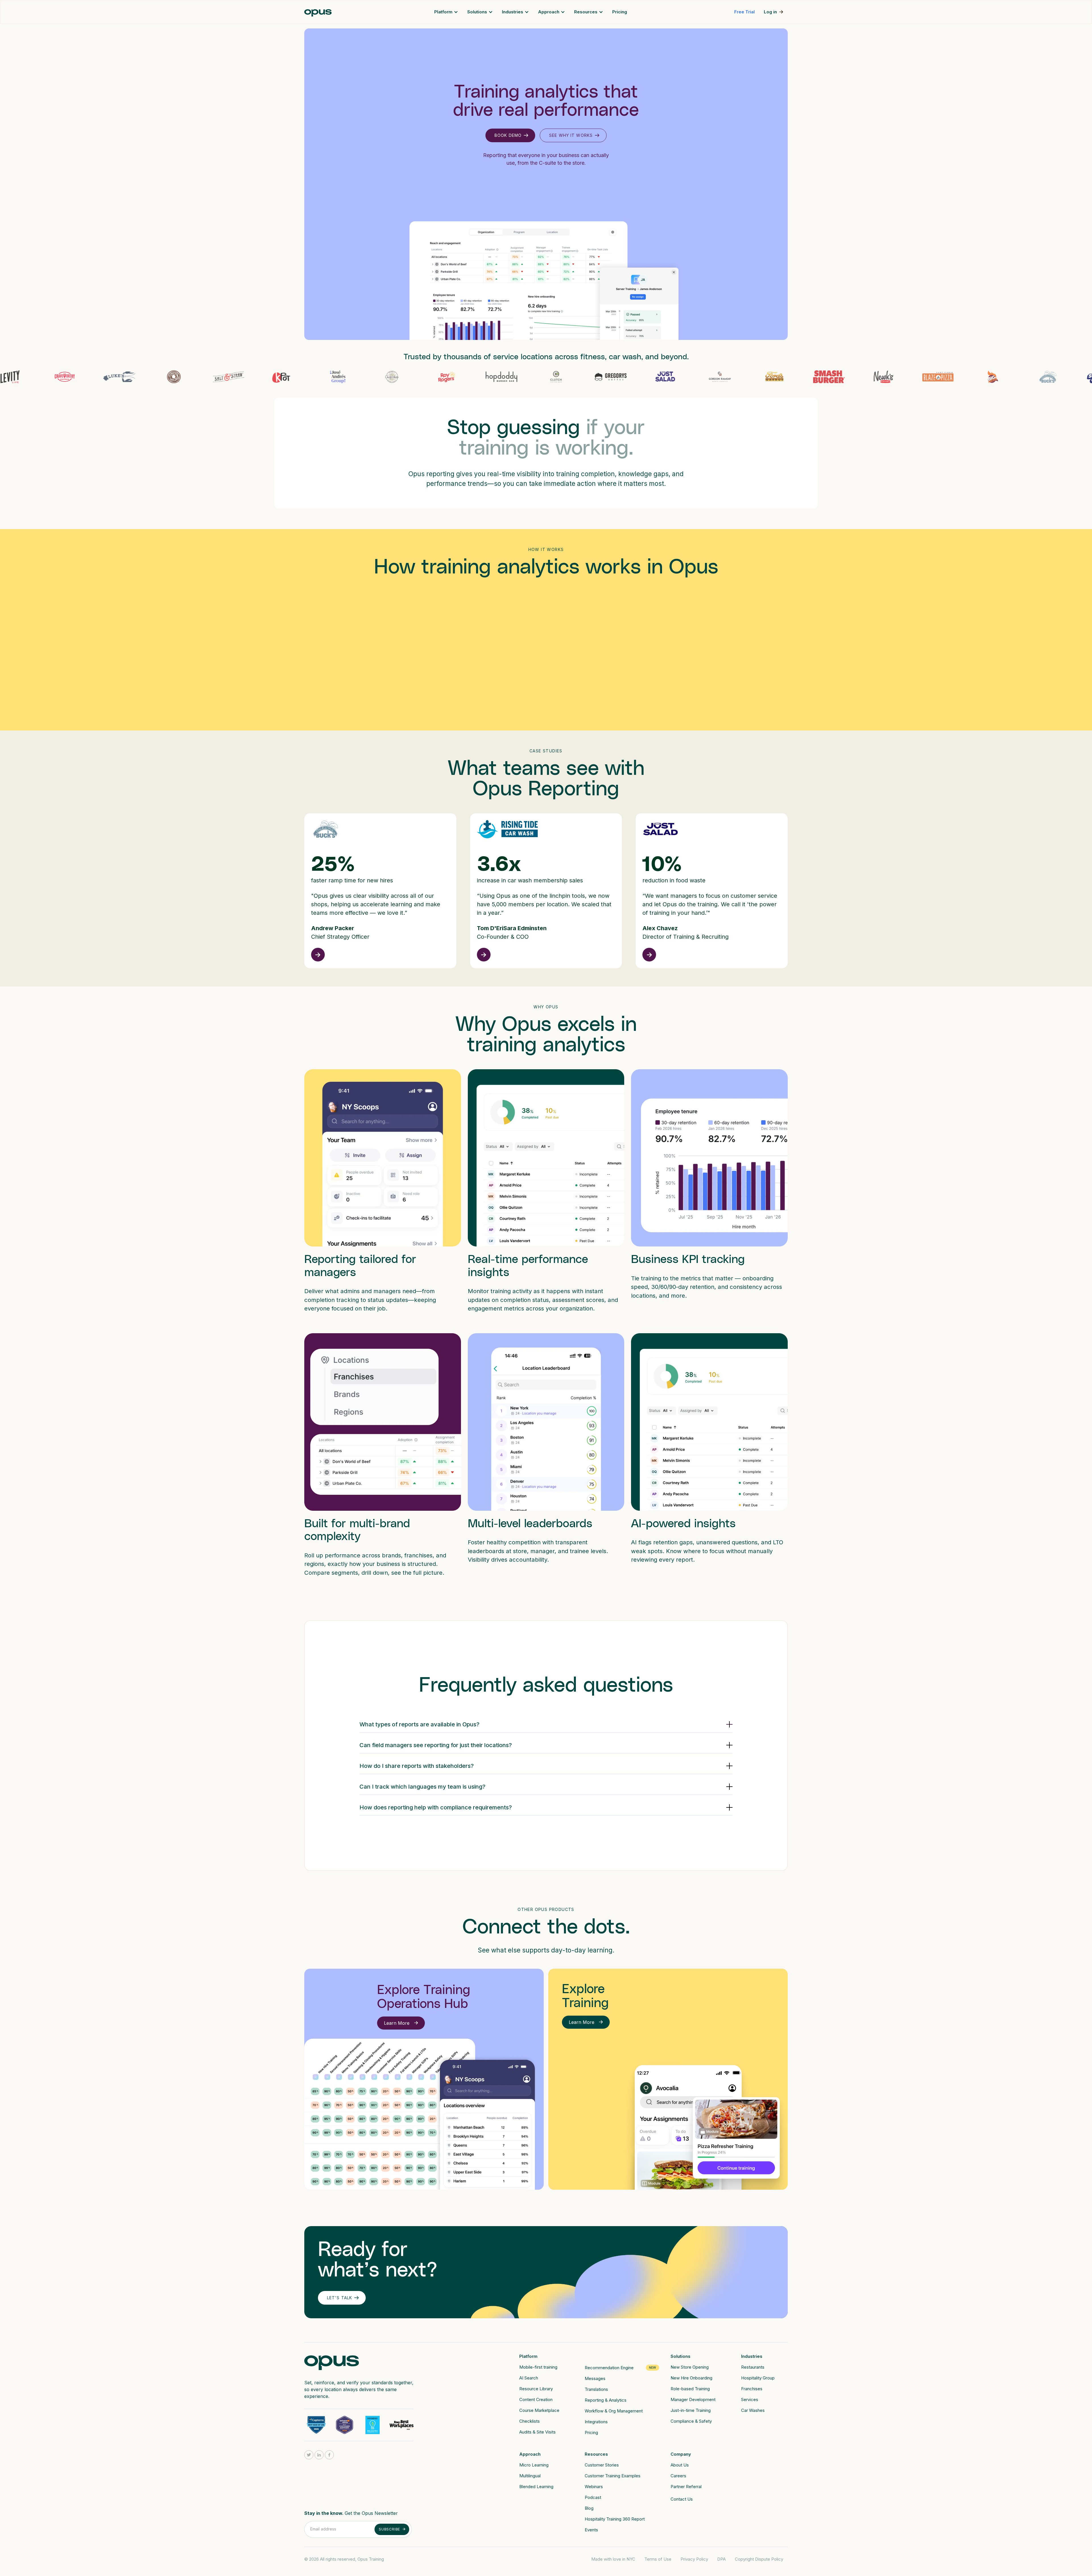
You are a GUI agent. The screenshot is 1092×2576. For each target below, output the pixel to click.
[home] (318, 12)
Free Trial (744, 12)
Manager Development (693, 2399)
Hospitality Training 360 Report (615, 2519)
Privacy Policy (694, 2559)
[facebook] (329, 2455)
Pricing (620, 12)
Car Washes (753, 2410)
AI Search (529, 2378)
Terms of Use (658, 2559)
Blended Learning (536, 2487)
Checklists (530, 2421)
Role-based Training (690, 2389)
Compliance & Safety (691, 2421)
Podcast (593, 2497)
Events (591, 2530)
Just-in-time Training (691, 2410)
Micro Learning (534, 2465)
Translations (596, 2389)
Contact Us (682, 2499)
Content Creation (536, 2399)
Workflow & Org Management (614, 2411)
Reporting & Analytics (606, 2400)
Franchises (752, 2389)
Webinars (594, 2487)
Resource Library (536, 2389)
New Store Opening (690, 2367)
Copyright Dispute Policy (759, 2559)
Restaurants (753, 2367)
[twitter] (309, 2455)
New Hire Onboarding (691, 2378)
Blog (589, 2508)
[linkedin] (319, 2455)
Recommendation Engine (609, 2368)
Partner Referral (686, 2487)
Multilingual (530, 2476)
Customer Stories (602, 2465)
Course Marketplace (539, 2410)
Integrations (596, 2422)
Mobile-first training (538, 2367)
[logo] (332, 2361)
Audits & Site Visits (537, 2432)
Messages (595, 2378)
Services (750, 2399)
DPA (721, 2559)
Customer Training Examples (613, 2476)
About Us (680, 2465)
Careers (678, 2476)
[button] (446, 12)
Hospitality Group (758, 2378)
